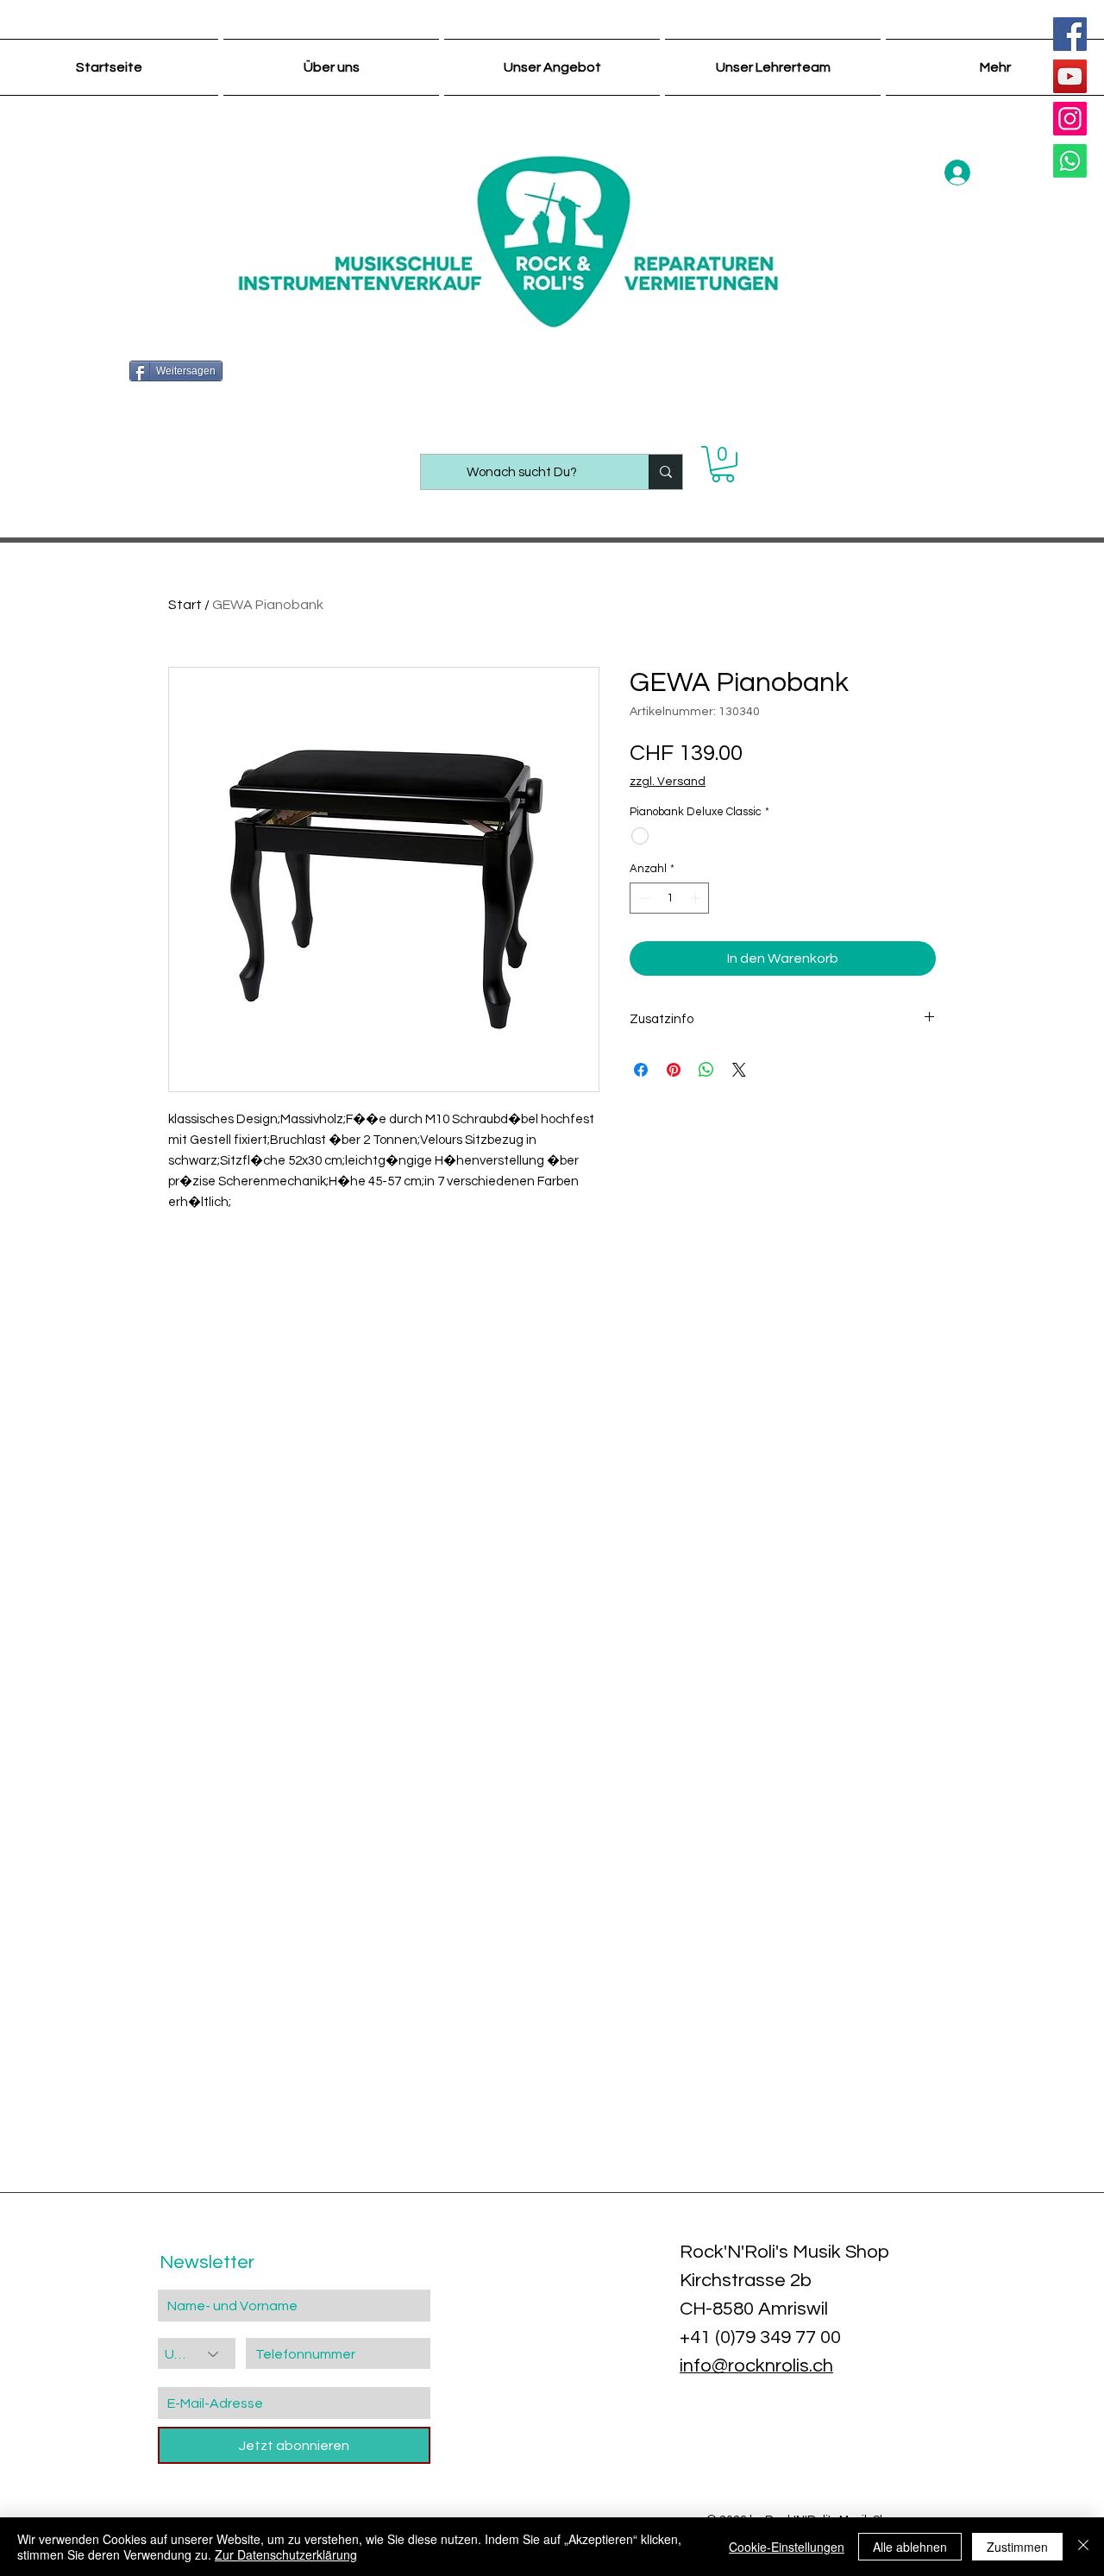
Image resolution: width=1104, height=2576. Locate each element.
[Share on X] (739, 1070)
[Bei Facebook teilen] (641, 1070)
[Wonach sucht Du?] (665, 472)
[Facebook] (1070, 34)
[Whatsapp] (1070, 161)
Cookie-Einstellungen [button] (787, 2547)
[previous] (37, 2112)
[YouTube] (1070, 76)
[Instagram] (1070, 119)
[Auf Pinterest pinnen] (674, 1070)
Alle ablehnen (910, 2547)
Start (185, 605)
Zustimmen (1017, 2547)
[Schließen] (1083, 2547)
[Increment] (697, 898)
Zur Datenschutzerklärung (286, 2554)
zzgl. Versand (668, 782)
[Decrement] (643, 898)
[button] (723, 464)
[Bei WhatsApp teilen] (706, 1070)
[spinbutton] (670, 898)
